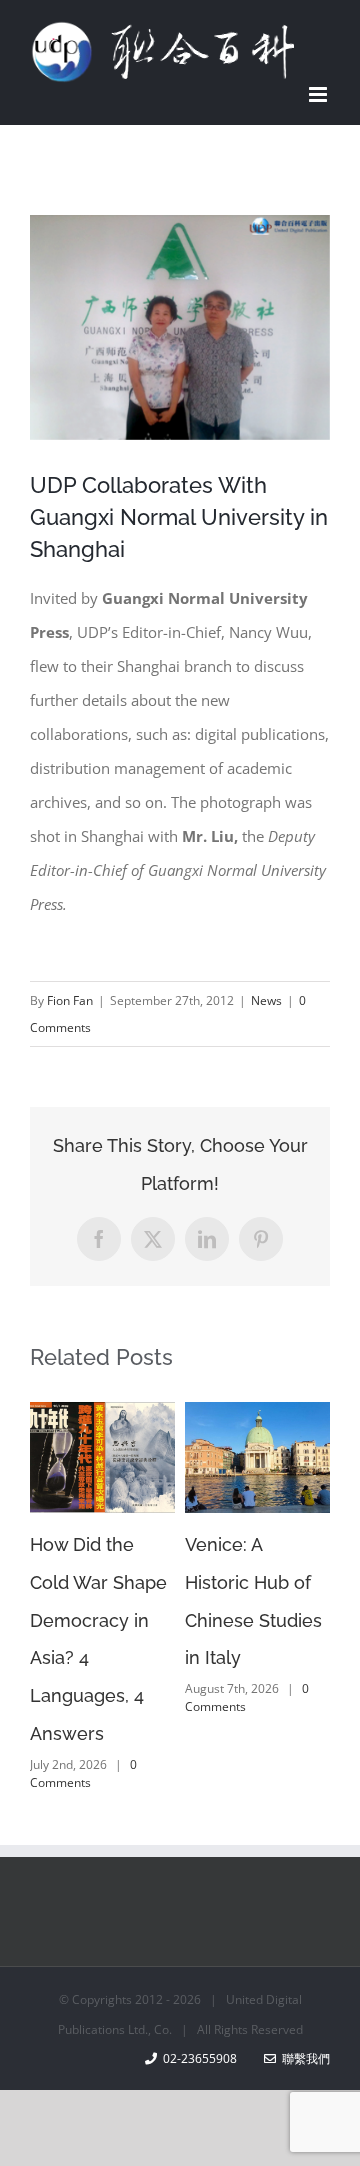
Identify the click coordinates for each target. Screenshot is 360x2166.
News (266, 1000)
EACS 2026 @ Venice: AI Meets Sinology (231, 1582)
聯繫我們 (303, 2058)
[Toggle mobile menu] (319, 94)
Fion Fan (70, 1000)
